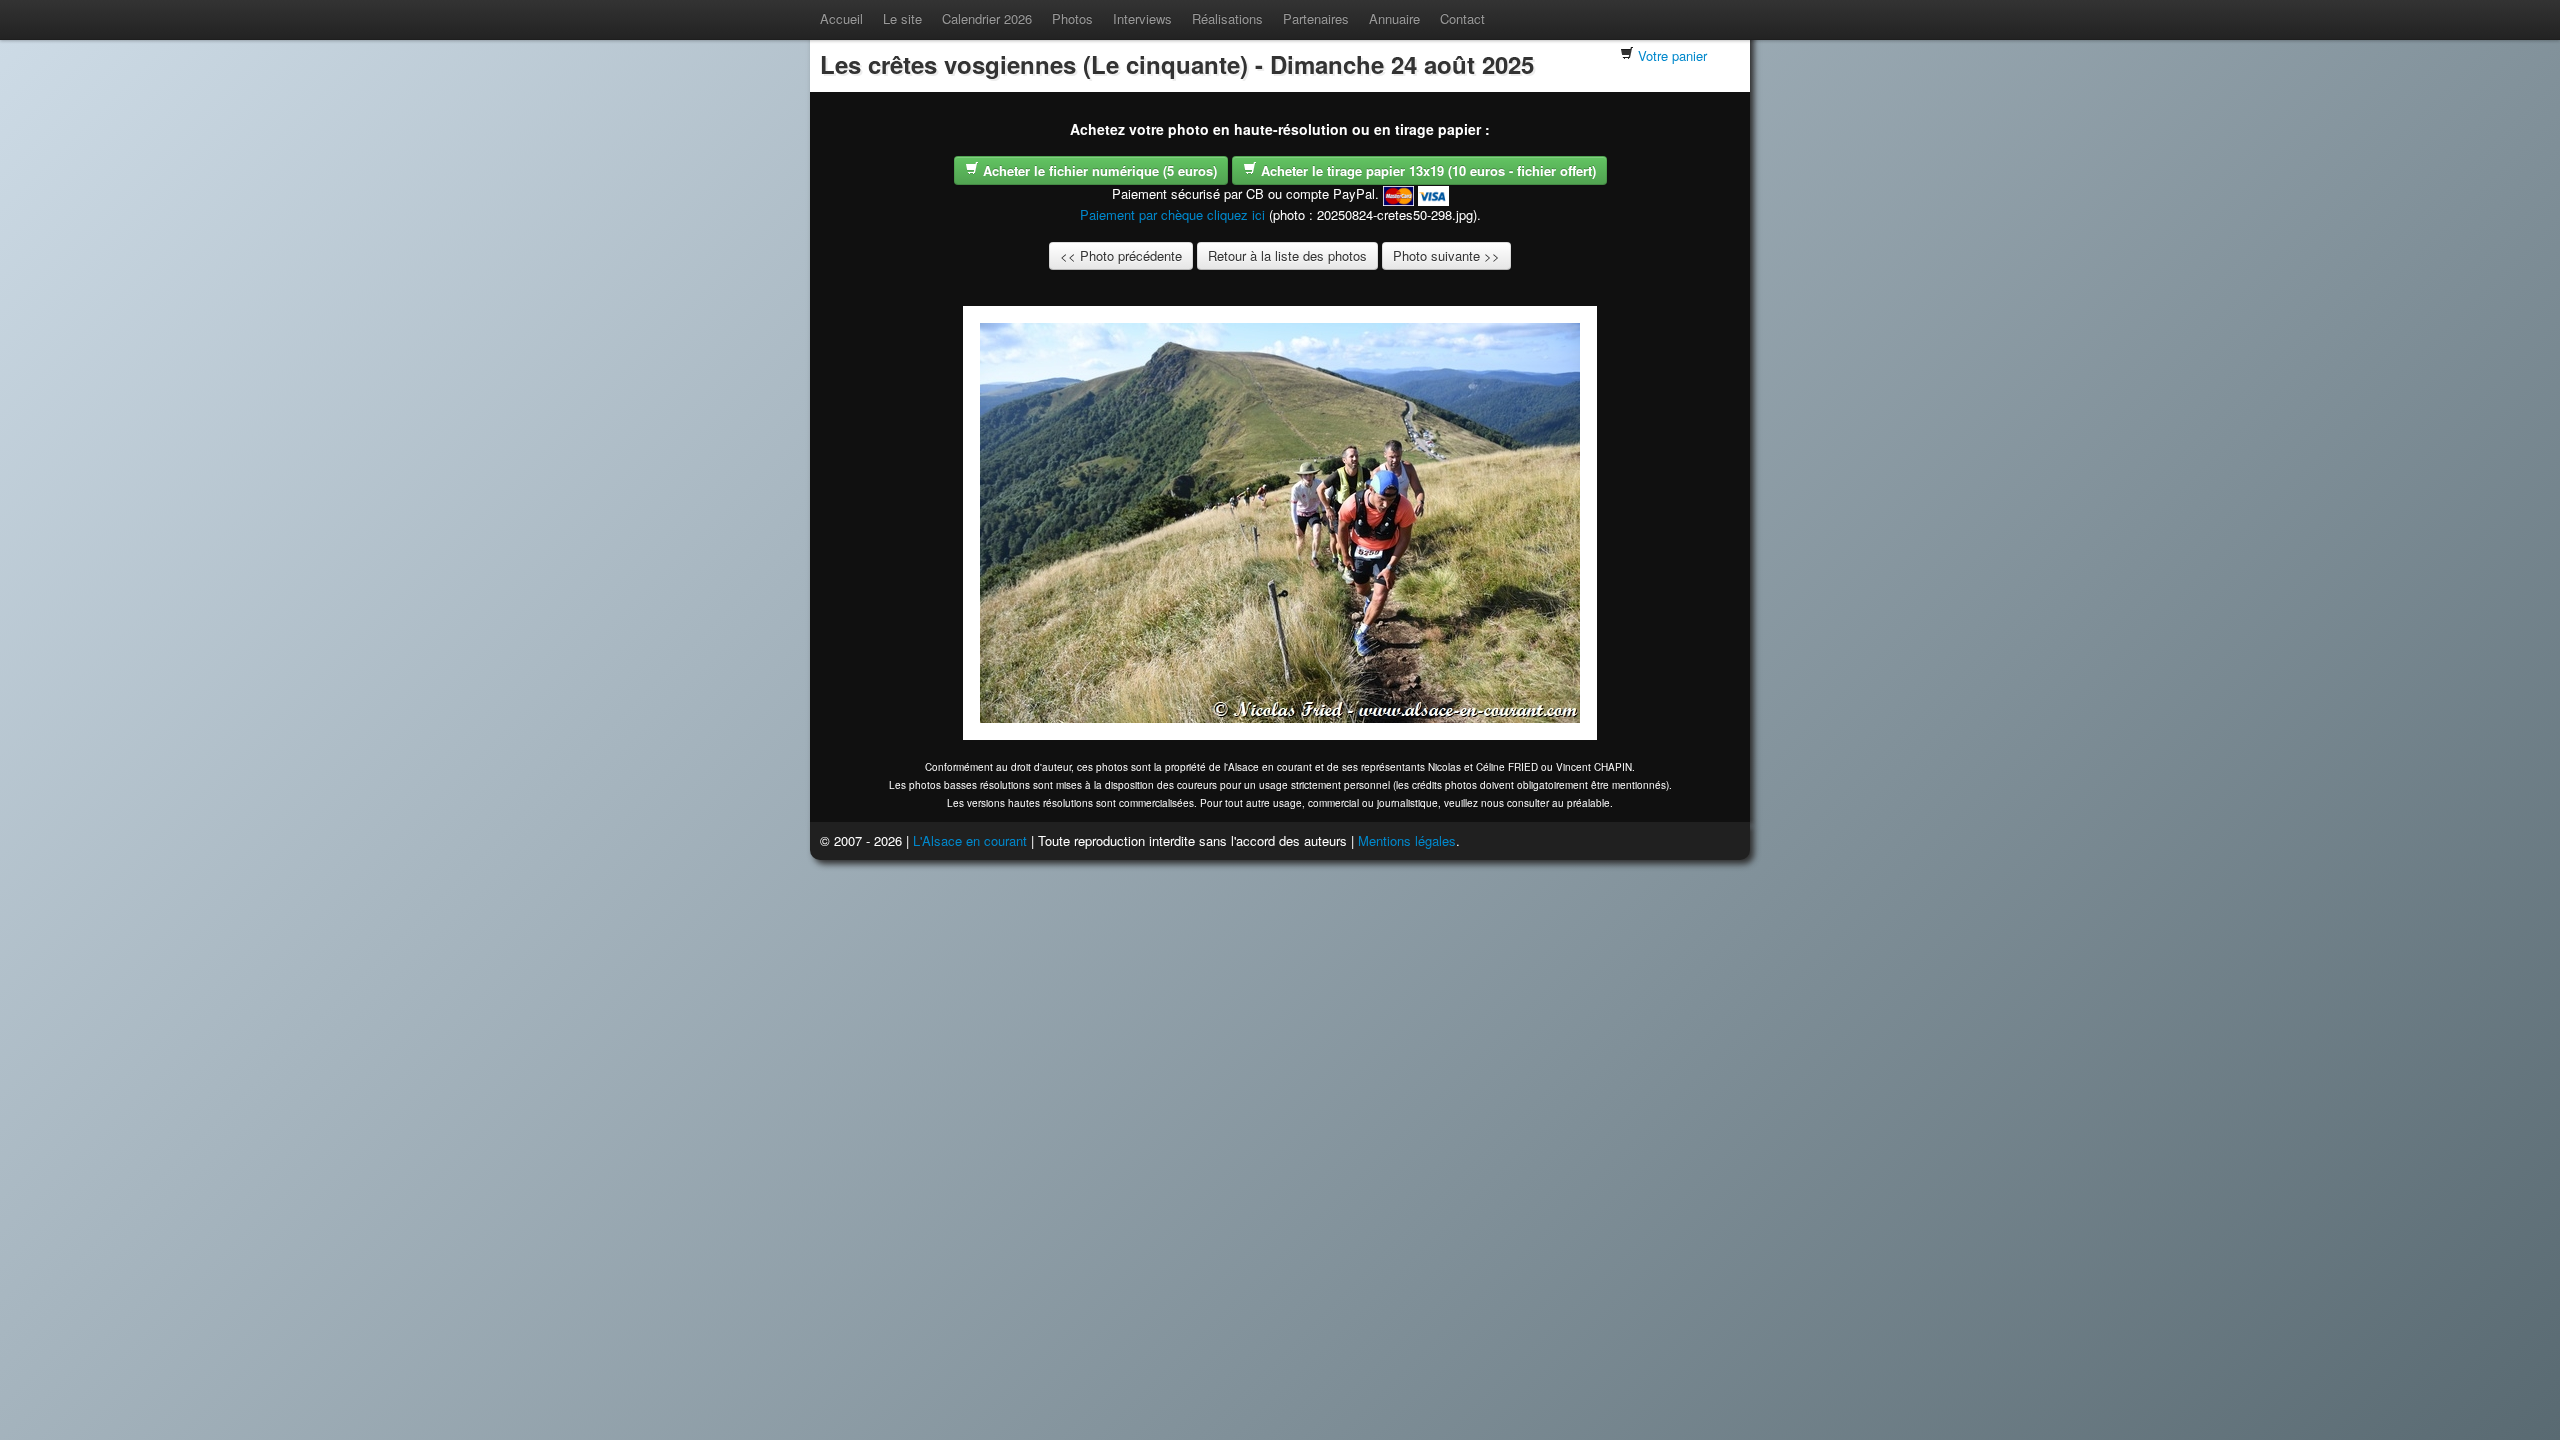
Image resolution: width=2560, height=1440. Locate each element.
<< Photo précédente (1121, 255)
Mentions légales (1407, 840)
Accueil (841, 18)
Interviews (1142, 18)
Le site (902, 18)
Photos (1072, 18)
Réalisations (1227, 18)
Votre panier (1672, 55)
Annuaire (1394, 18)
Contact (1462, 18)
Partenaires (1316, 18)
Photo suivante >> (1446, 255)
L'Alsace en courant (970, 840)
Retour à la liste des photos (1287, 255)
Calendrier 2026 (987, 18)
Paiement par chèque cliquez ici (1172, 214)
